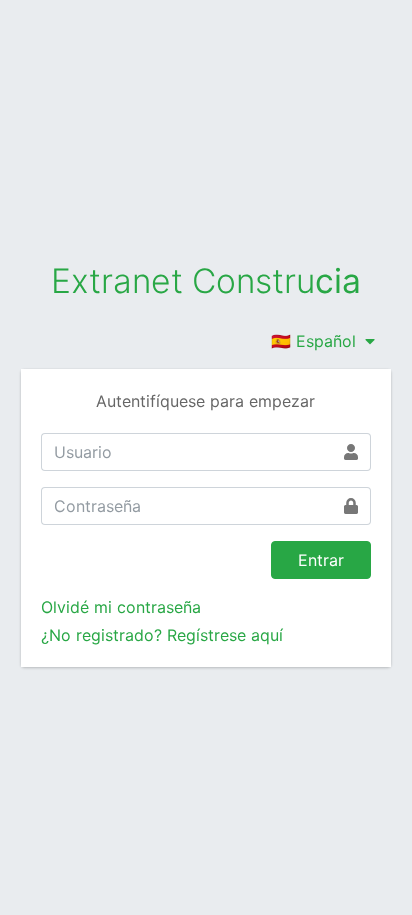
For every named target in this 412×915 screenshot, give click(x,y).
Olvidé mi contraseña (121, 607)
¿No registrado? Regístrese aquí (162, 635)
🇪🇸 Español (316, 341)
